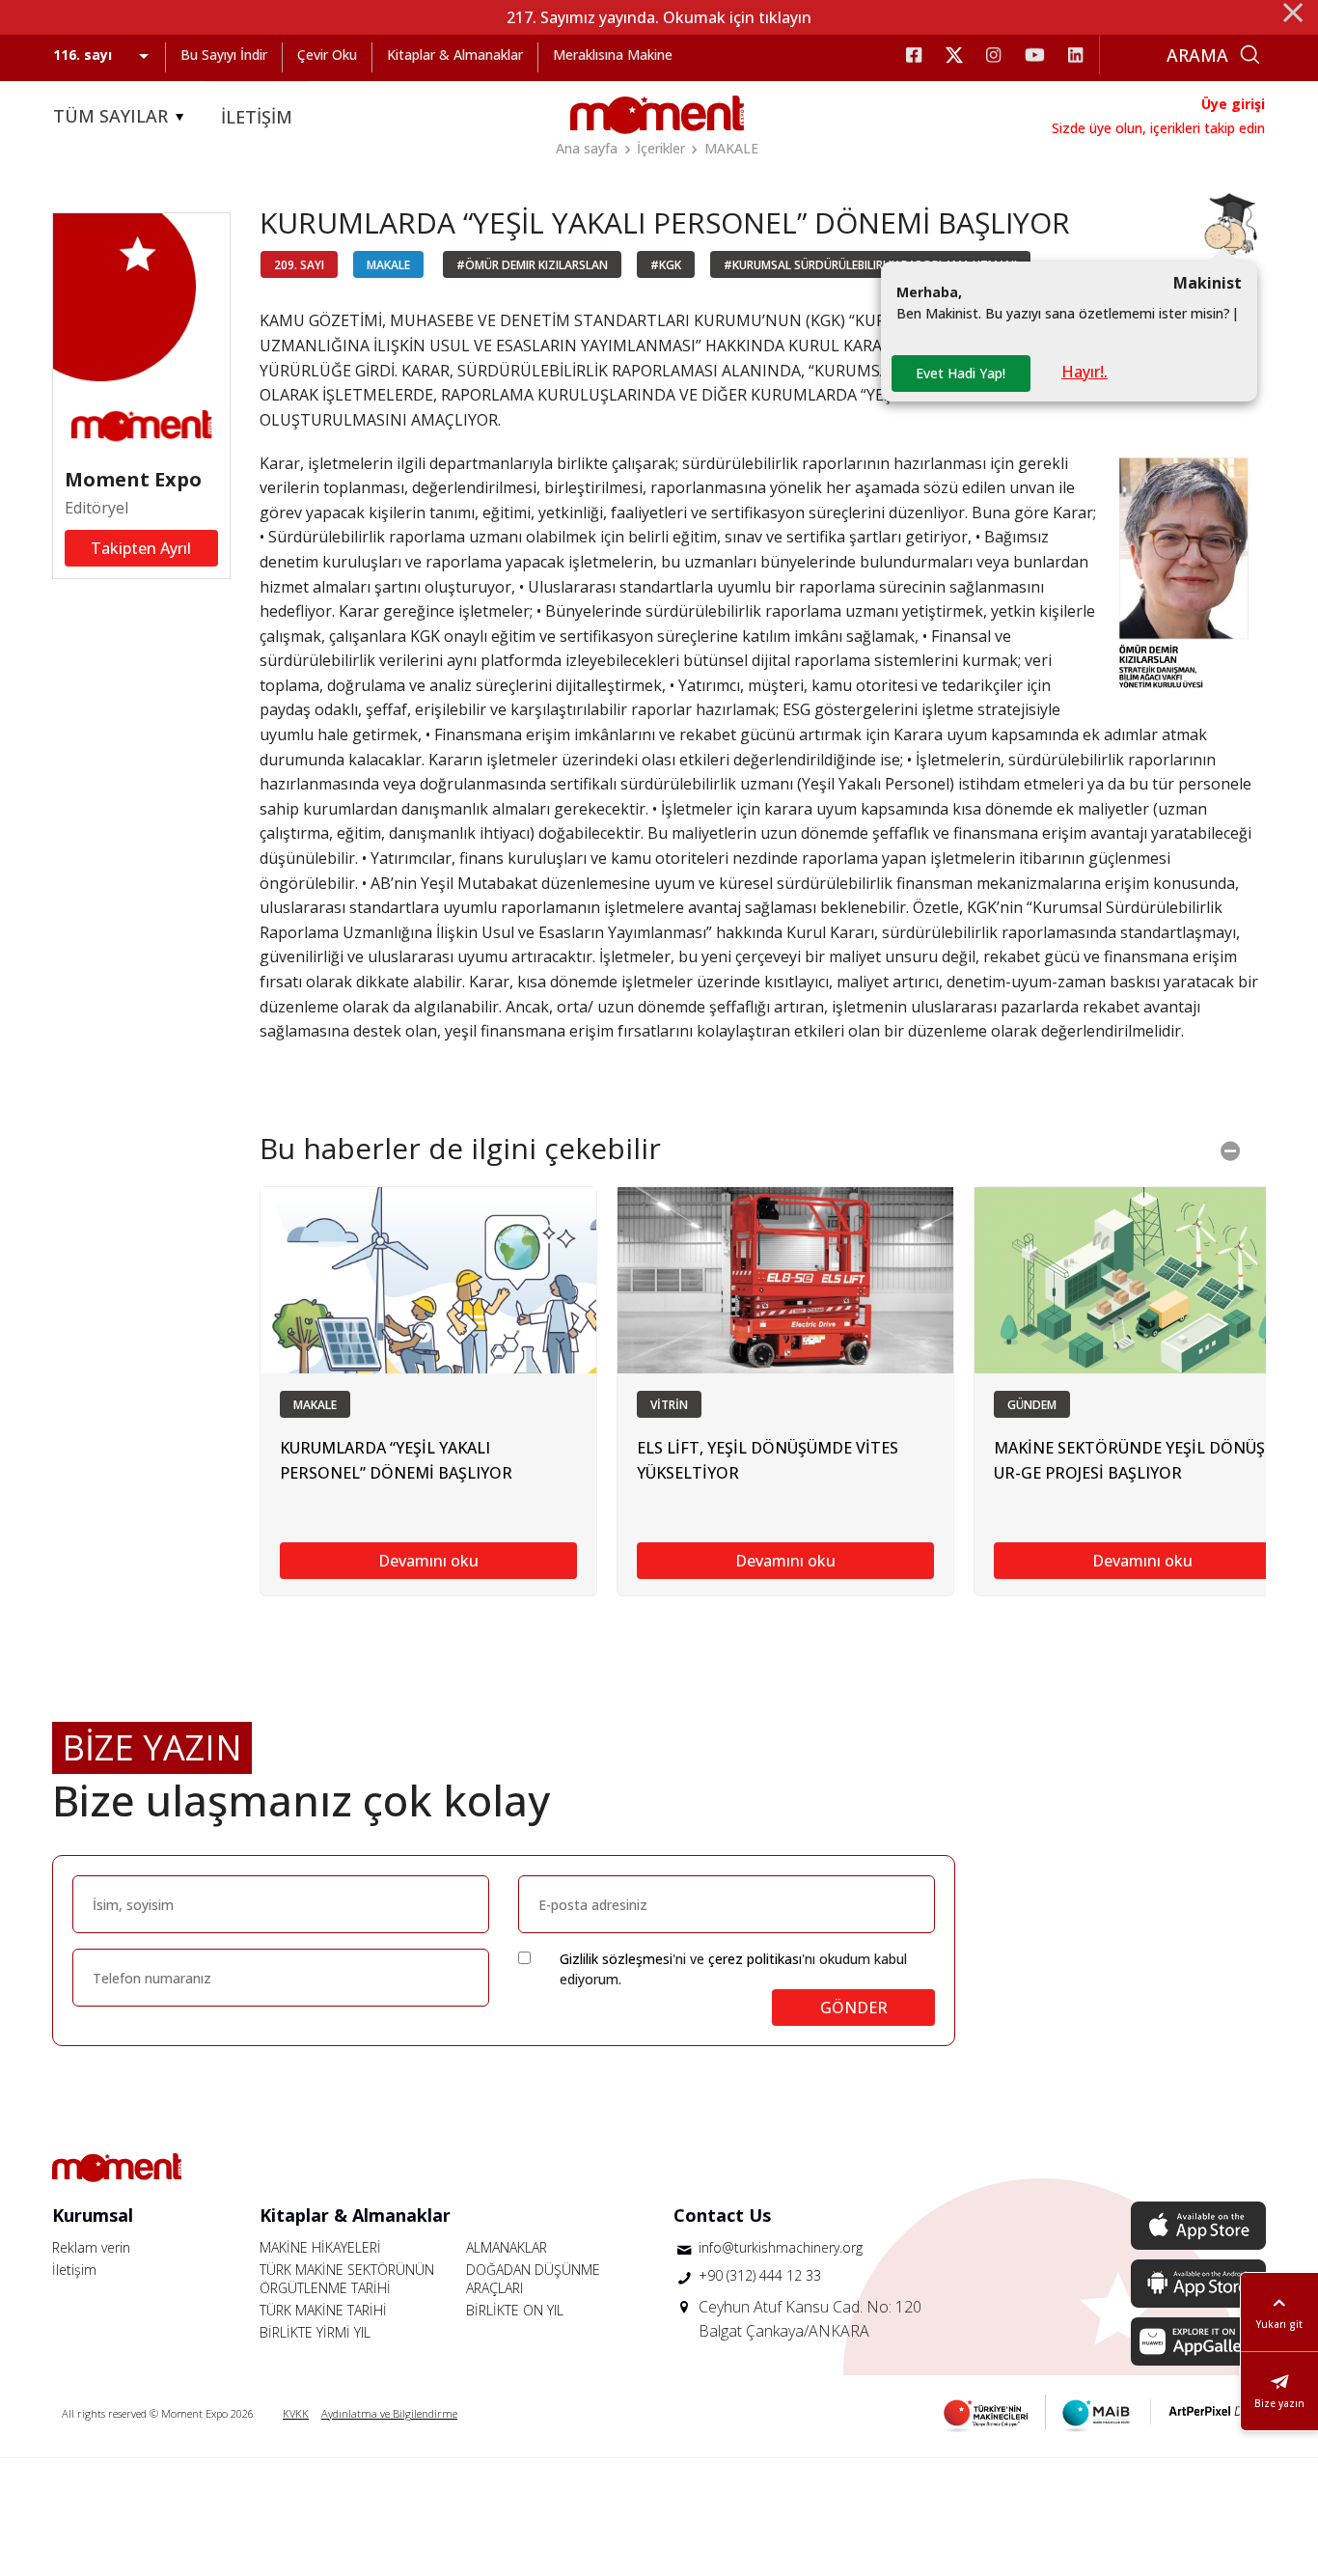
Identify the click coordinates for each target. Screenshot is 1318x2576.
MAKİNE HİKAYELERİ (320, 2247)
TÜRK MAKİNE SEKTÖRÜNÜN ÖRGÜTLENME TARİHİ (347, 2279)
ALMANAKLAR (507, 2247)
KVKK (296, 2413)
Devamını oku (428, 1561)
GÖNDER (854, 2008)
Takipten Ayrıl (141, 548)
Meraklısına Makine (613, 55)
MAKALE (731, 148)
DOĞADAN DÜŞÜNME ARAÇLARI (533, 2279)
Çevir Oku (327, 55)
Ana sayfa (587, 148)
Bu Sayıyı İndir (224, 55)
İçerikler (661, 148)
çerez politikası (755, 1959)
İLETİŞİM (257, 117)
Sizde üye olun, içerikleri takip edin (1158, 128)
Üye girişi (1233, 104)
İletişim (74, 2270)
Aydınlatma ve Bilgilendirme (389, 2413)
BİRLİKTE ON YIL (515, 2310)
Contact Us (722, 2215)
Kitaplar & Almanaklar (455, 55)
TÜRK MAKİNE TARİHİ (323, 2310)
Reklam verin (91, 2247)
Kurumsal (93, 2215)
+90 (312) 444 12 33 (760, 2275)
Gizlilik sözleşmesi (616, 1959)
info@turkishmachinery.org (781, 2247)
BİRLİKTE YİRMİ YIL (315, 2332)
